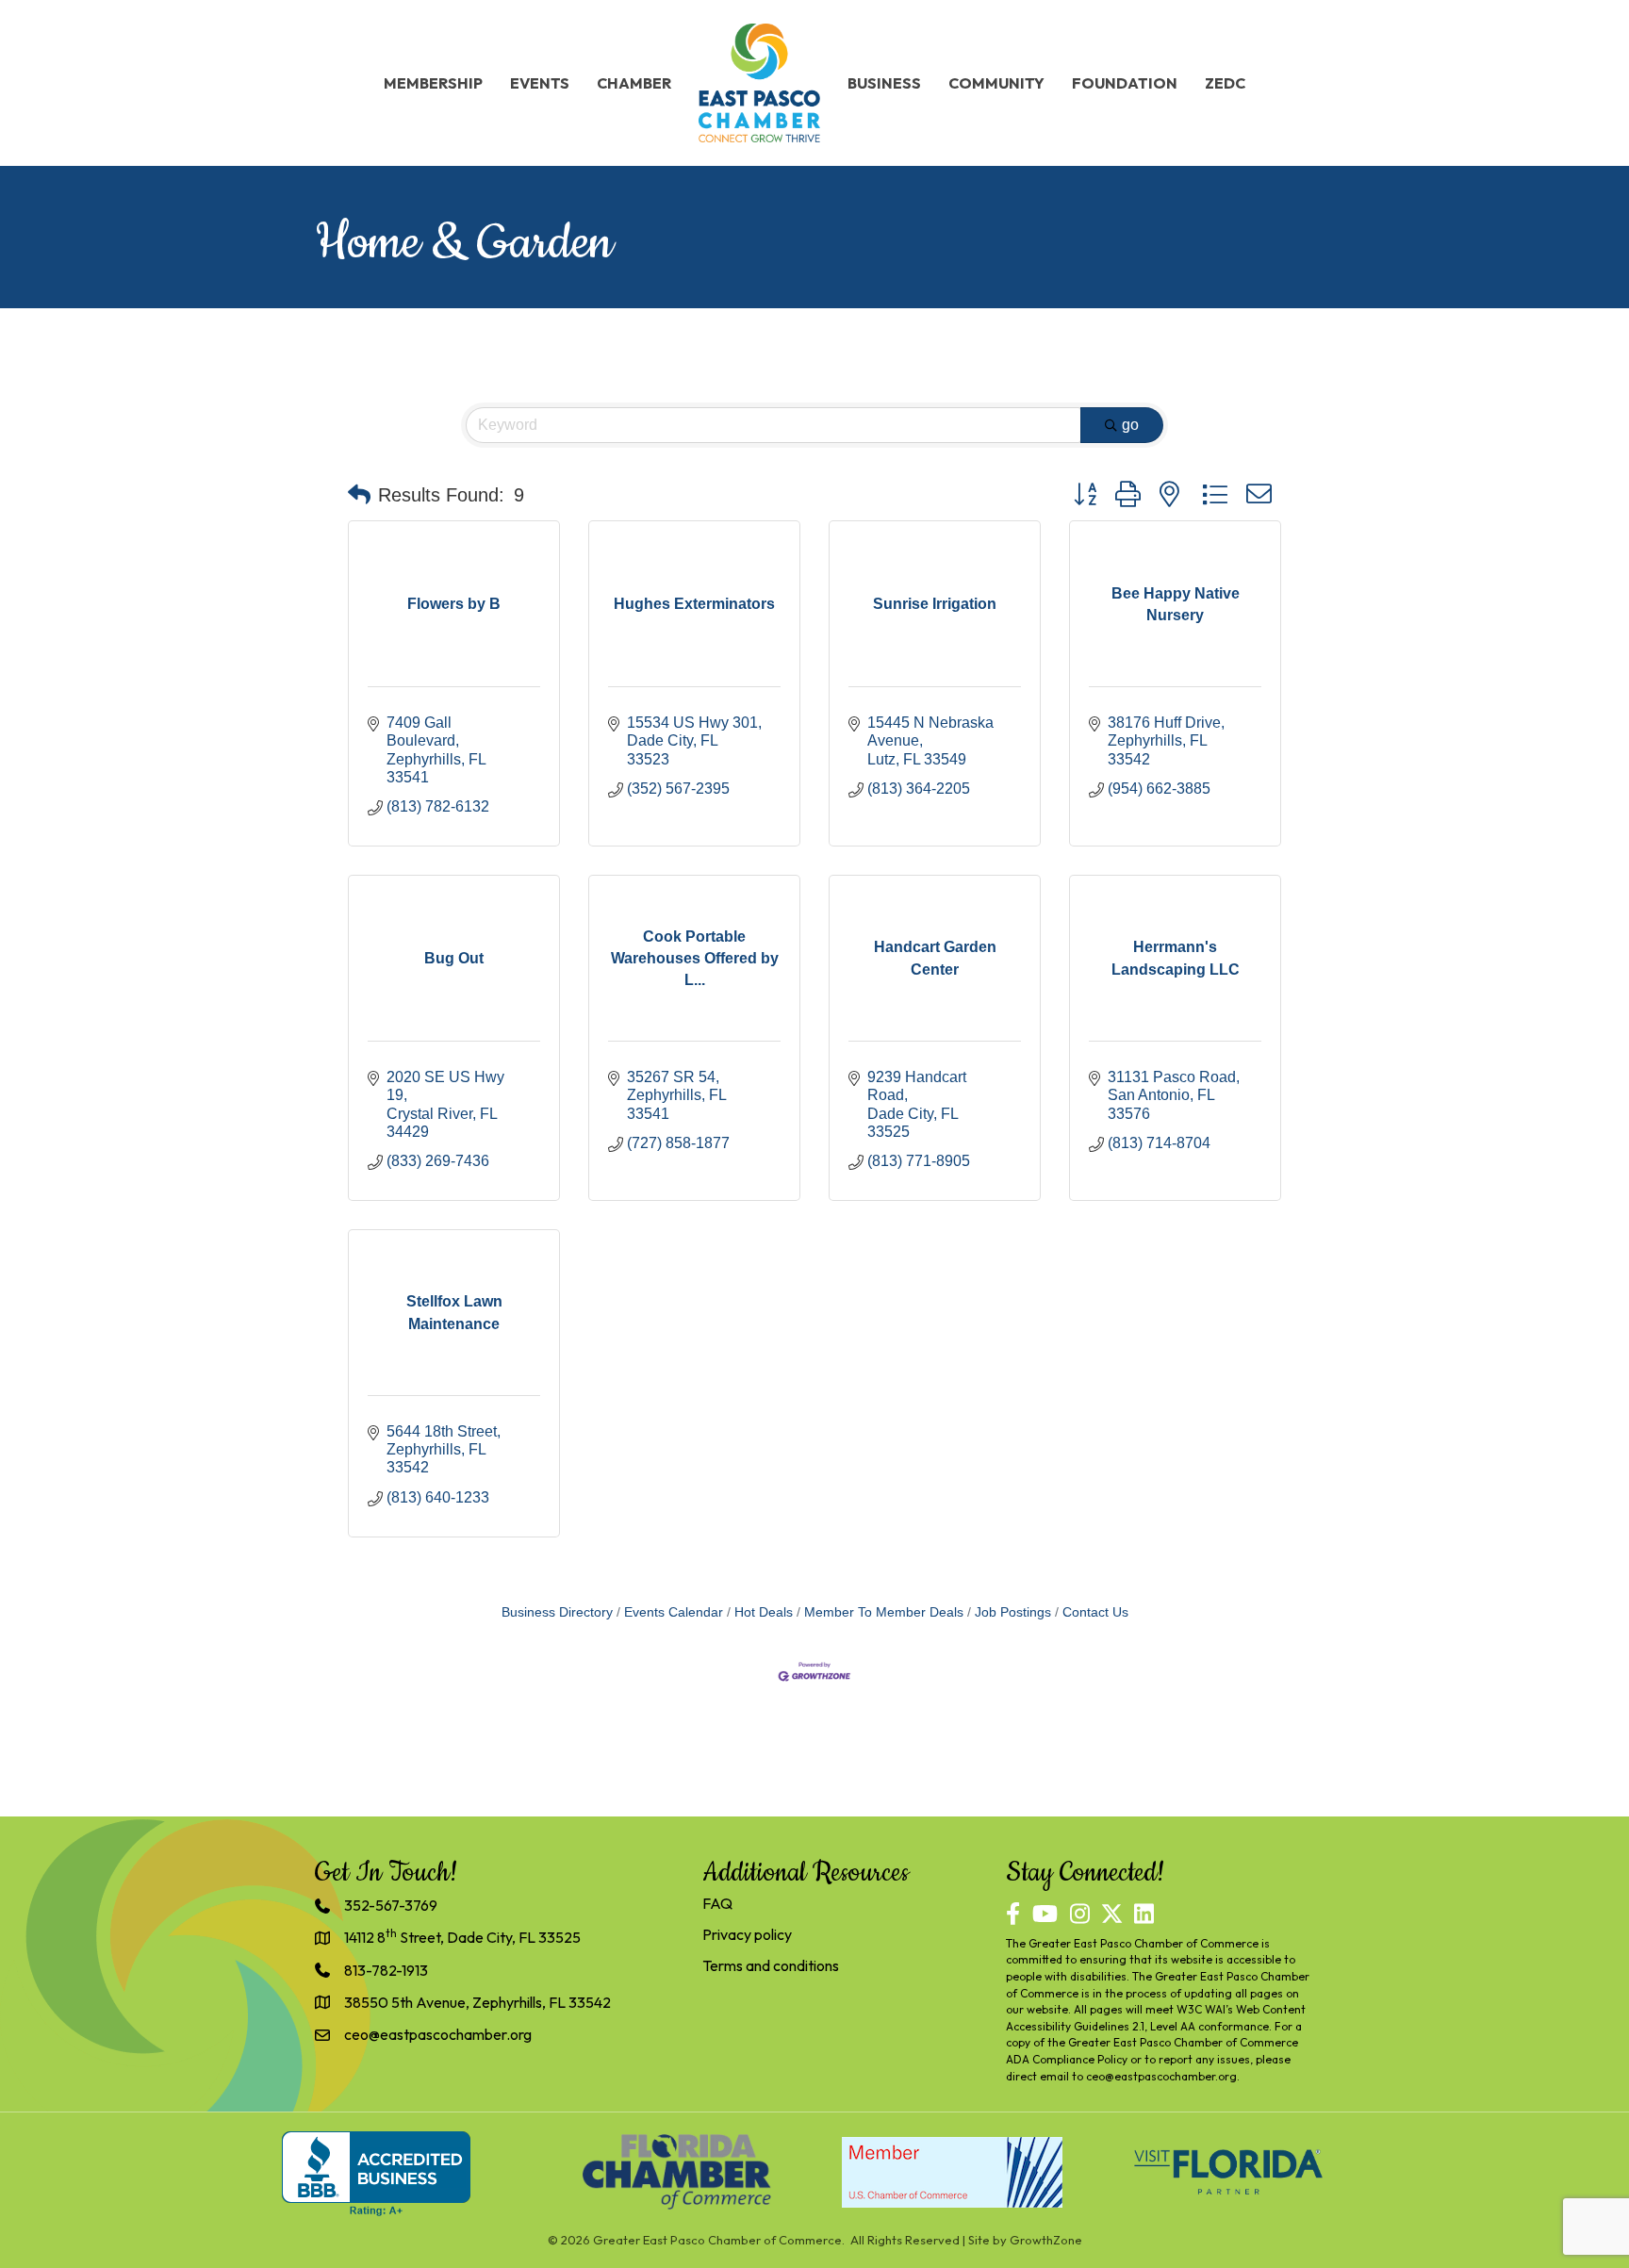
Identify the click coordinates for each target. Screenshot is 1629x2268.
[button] (359, 495)
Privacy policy (747, 1934)
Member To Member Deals (884, 1612)
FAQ (717, 1903)
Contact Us (1095, 1612)
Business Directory (557, 1612)
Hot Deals (764, 1612)
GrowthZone (1046, 2240)
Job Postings (1013, 1612)
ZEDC (1225, 83)
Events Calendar (674, 1612)
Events (540, 83)
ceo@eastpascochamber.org (1161, 2076)
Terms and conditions (771, 1965)
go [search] (1130, 425)
